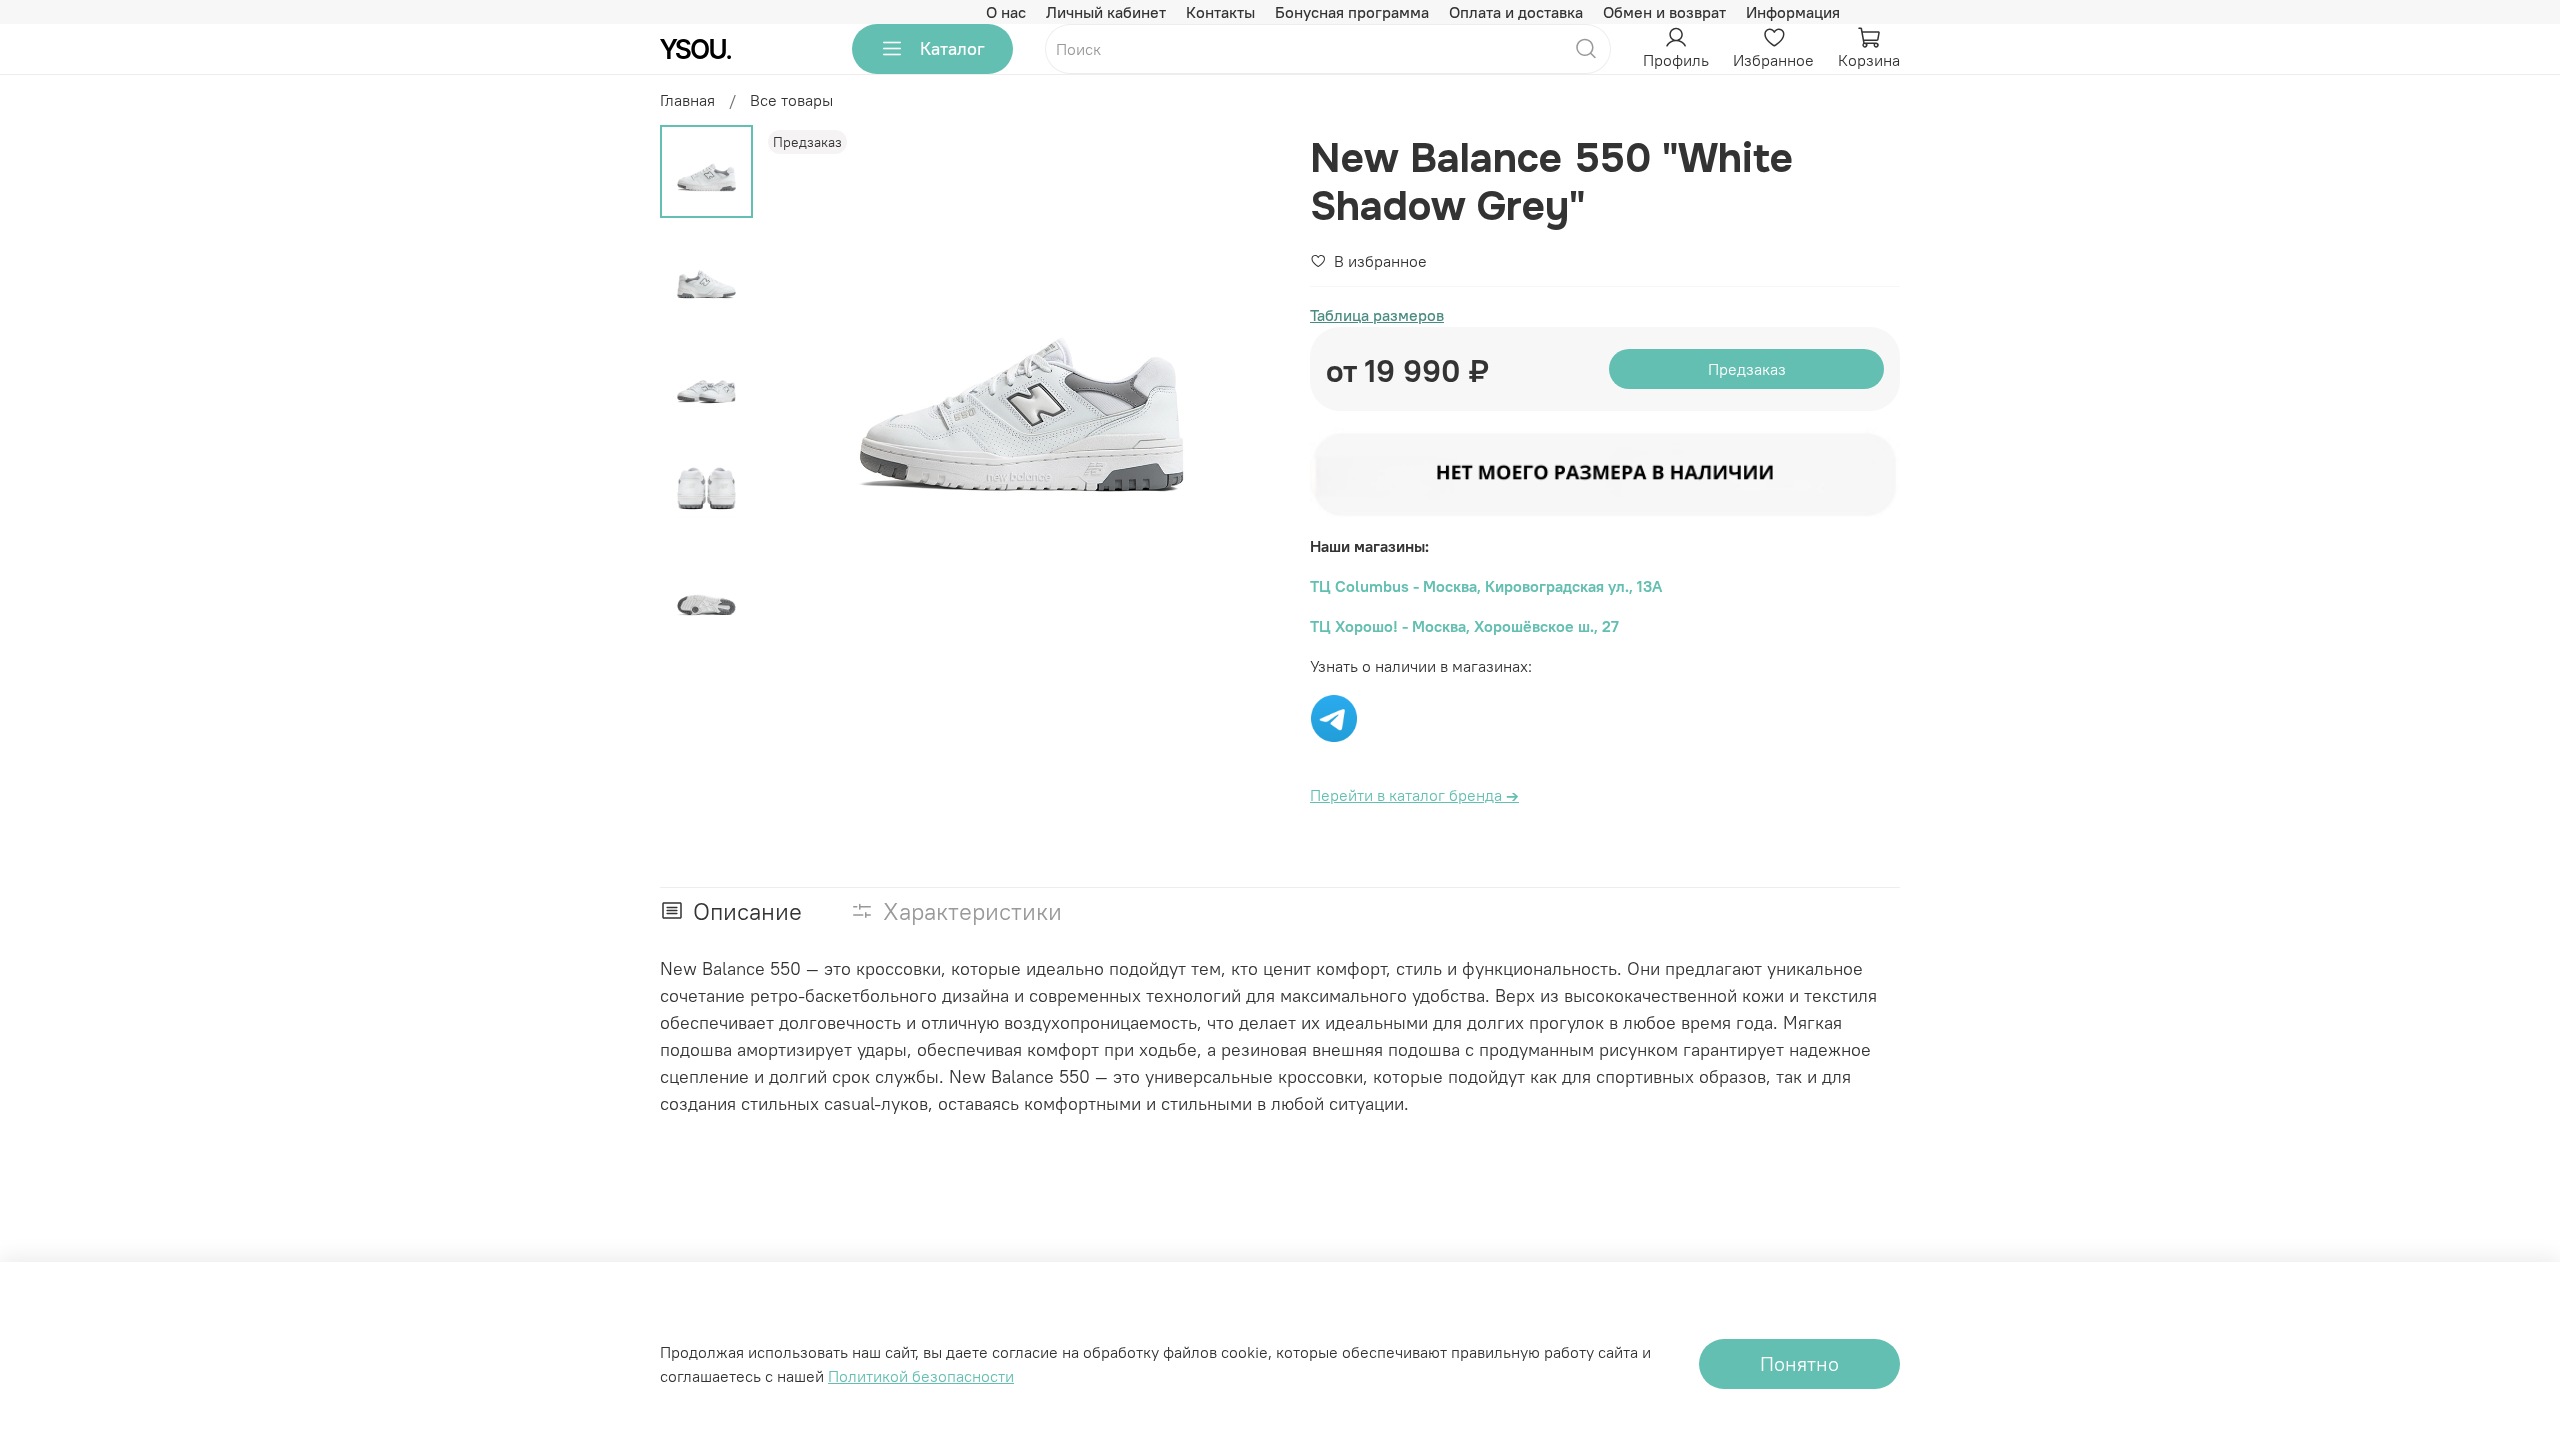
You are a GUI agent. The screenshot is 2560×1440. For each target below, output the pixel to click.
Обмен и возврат (1664, 12)
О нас (1006, 12)
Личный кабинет (1106, 12)
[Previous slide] (803, 383)
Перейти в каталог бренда (1414, 795)
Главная (687, 100)
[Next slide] (1240, 383)
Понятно (1799, 1363)
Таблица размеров (1377, 315)
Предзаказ (1747, 369)
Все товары (791, 100)
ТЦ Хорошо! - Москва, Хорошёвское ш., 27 (1464, 626)
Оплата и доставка (1516, 12)
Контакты (1220, 12)
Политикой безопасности (921, 1376)
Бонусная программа (1352, 12)
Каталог (952, 48)
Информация (1793, 12)
